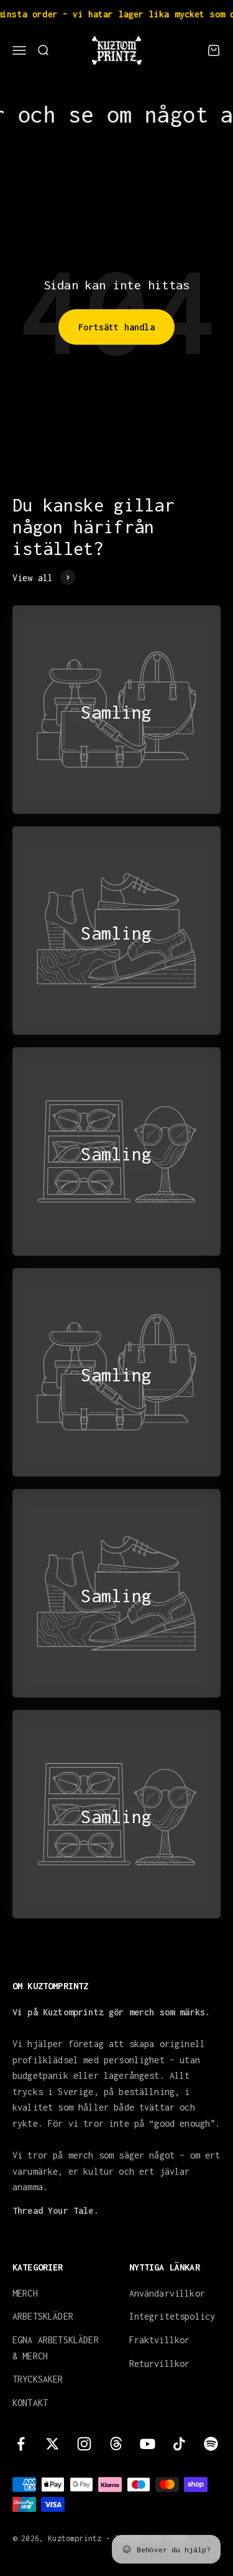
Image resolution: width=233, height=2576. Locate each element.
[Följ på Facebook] (21, 2444)
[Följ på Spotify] (211, 2444)
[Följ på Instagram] (84, 2444)
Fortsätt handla (116, 327)
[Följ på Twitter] (53, 2444)
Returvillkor (160, 2364)
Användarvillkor (167, 2293)
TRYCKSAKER (38, 2379)
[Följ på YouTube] (148, 2444)
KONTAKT (30, 2403)
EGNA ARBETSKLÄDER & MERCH (56, 2348)
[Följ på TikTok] (179, 2444)
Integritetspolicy (172, 2316)
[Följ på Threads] (116, 2444)
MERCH (25, 2293)
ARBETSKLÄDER (43, 2316)
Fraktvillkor (160, 2340)
